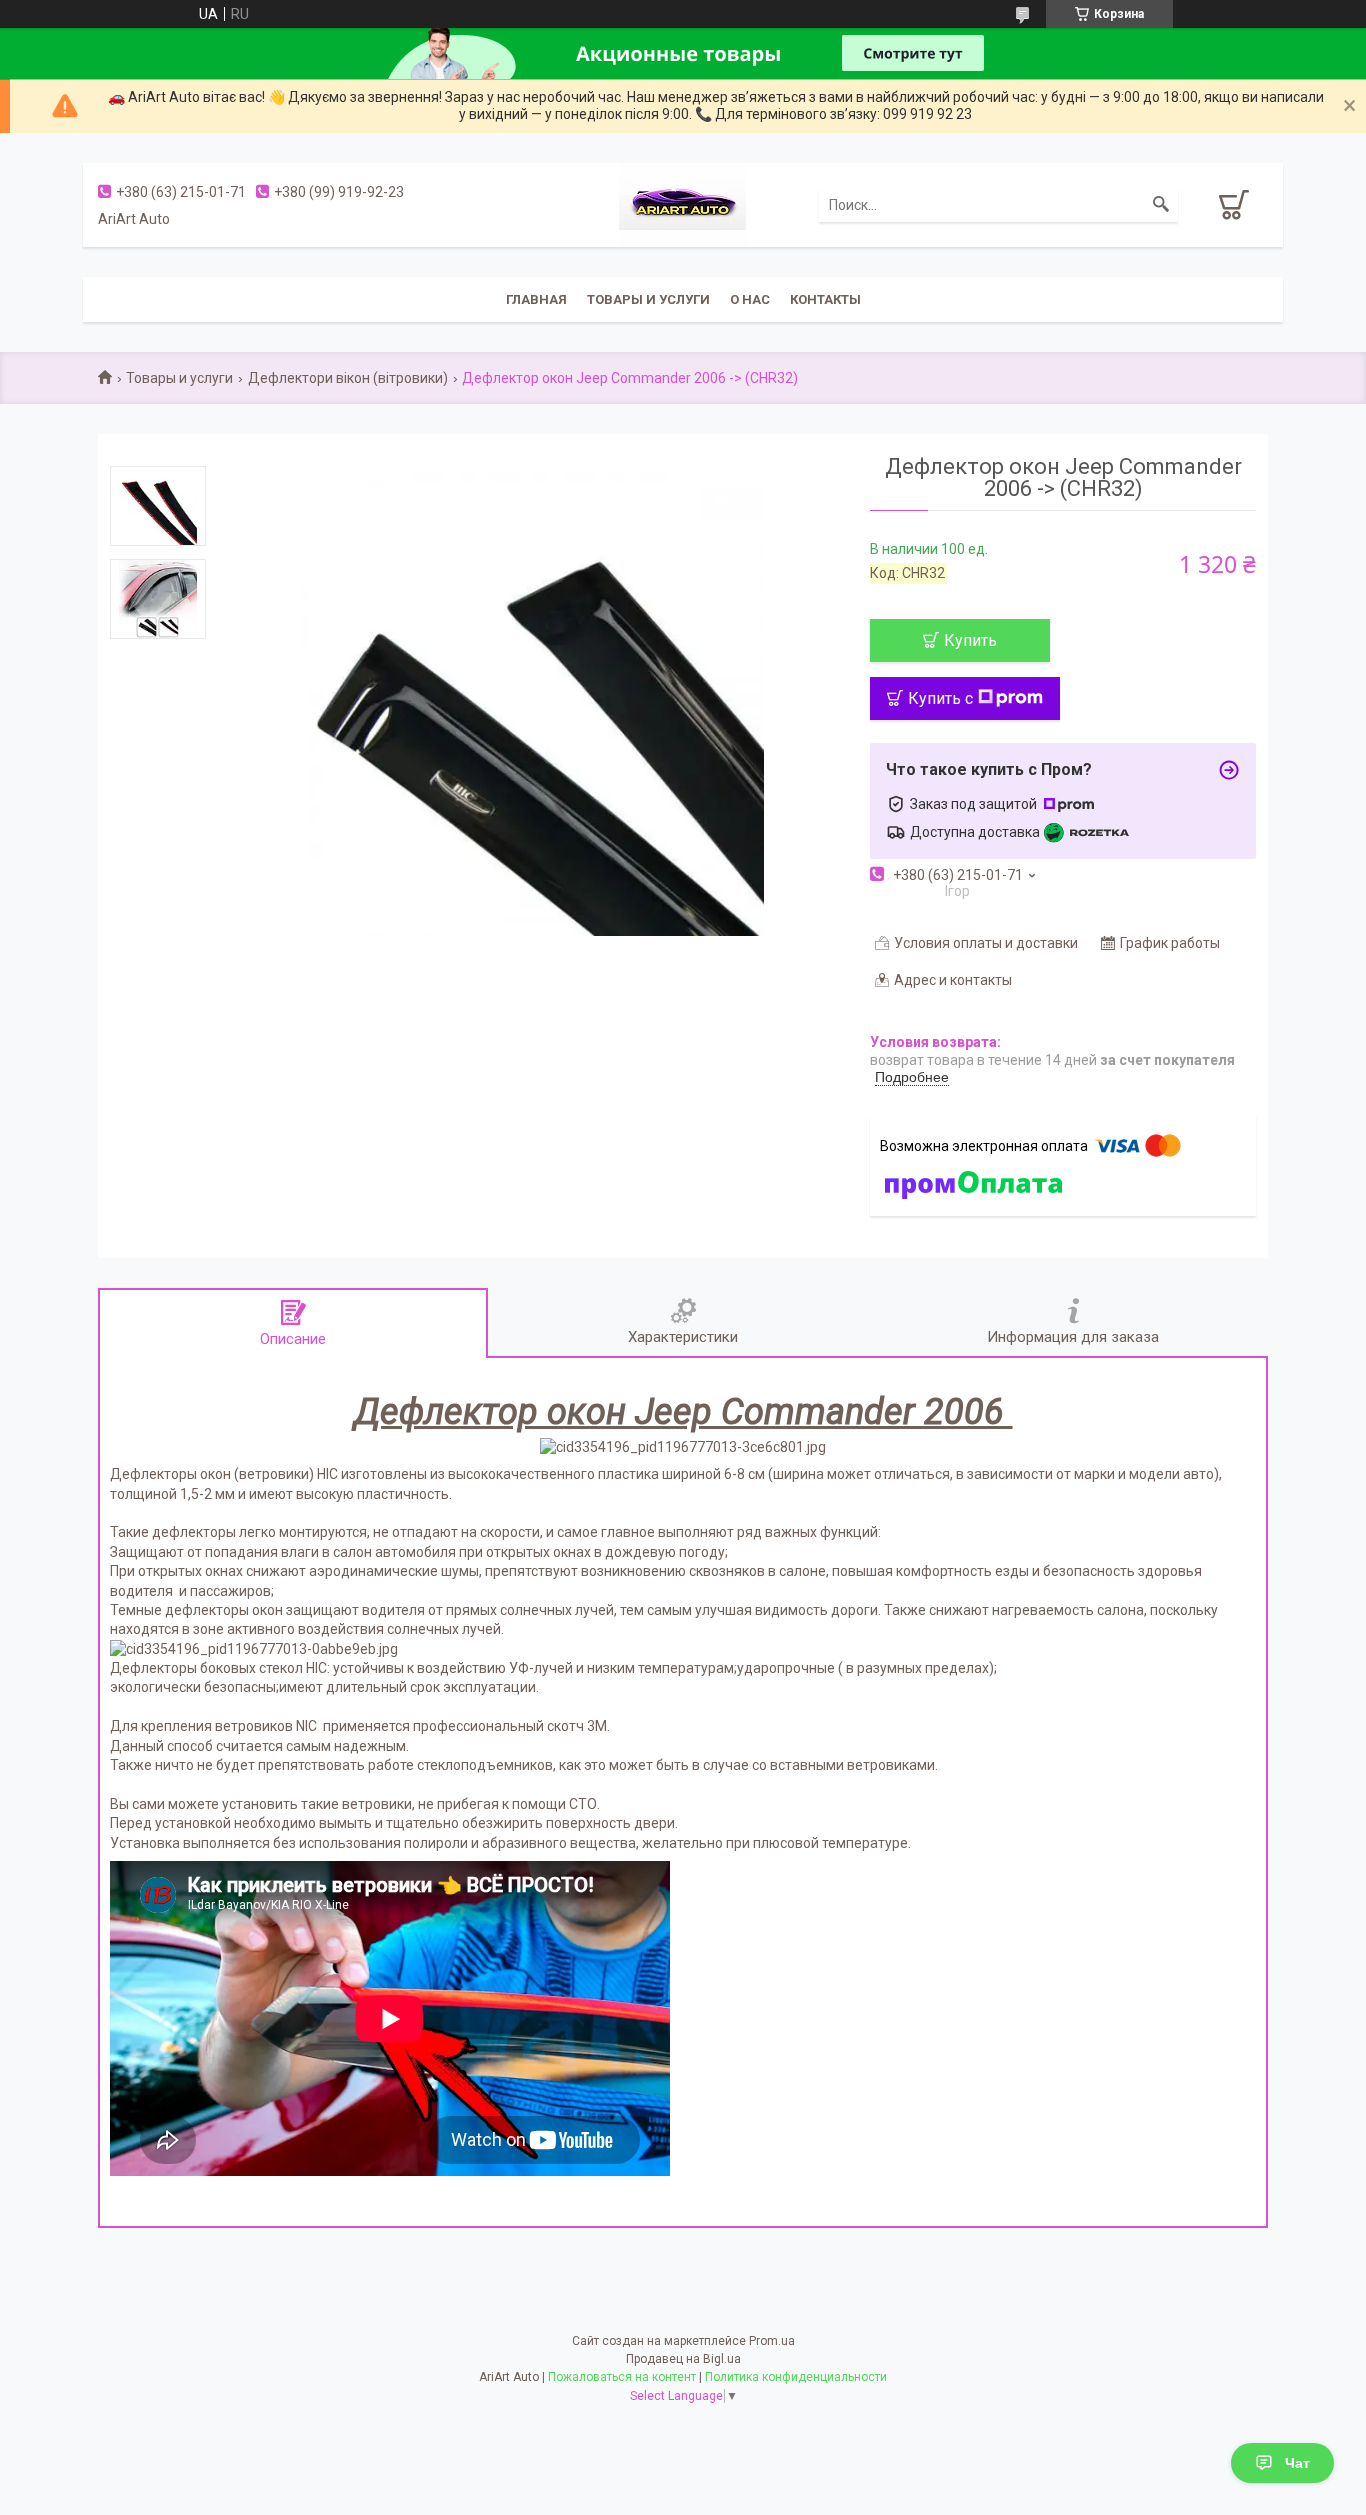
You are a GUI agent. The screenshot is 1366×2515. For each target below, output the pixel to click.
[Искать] (1161, 205)
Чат (1297, 2463)
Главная (536, 299)
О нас (750, 299)
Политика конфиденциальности (796, 2377)
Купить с (940, 698)
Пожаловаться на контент (622, 2377)
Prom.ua (772, 2341)
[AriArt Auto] (682, 203)
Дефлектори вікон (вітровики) (348, 378)
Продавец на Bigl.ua (683, 2359)
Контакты (825, 299)
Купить (970, 640)
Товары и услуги (648, 299)
